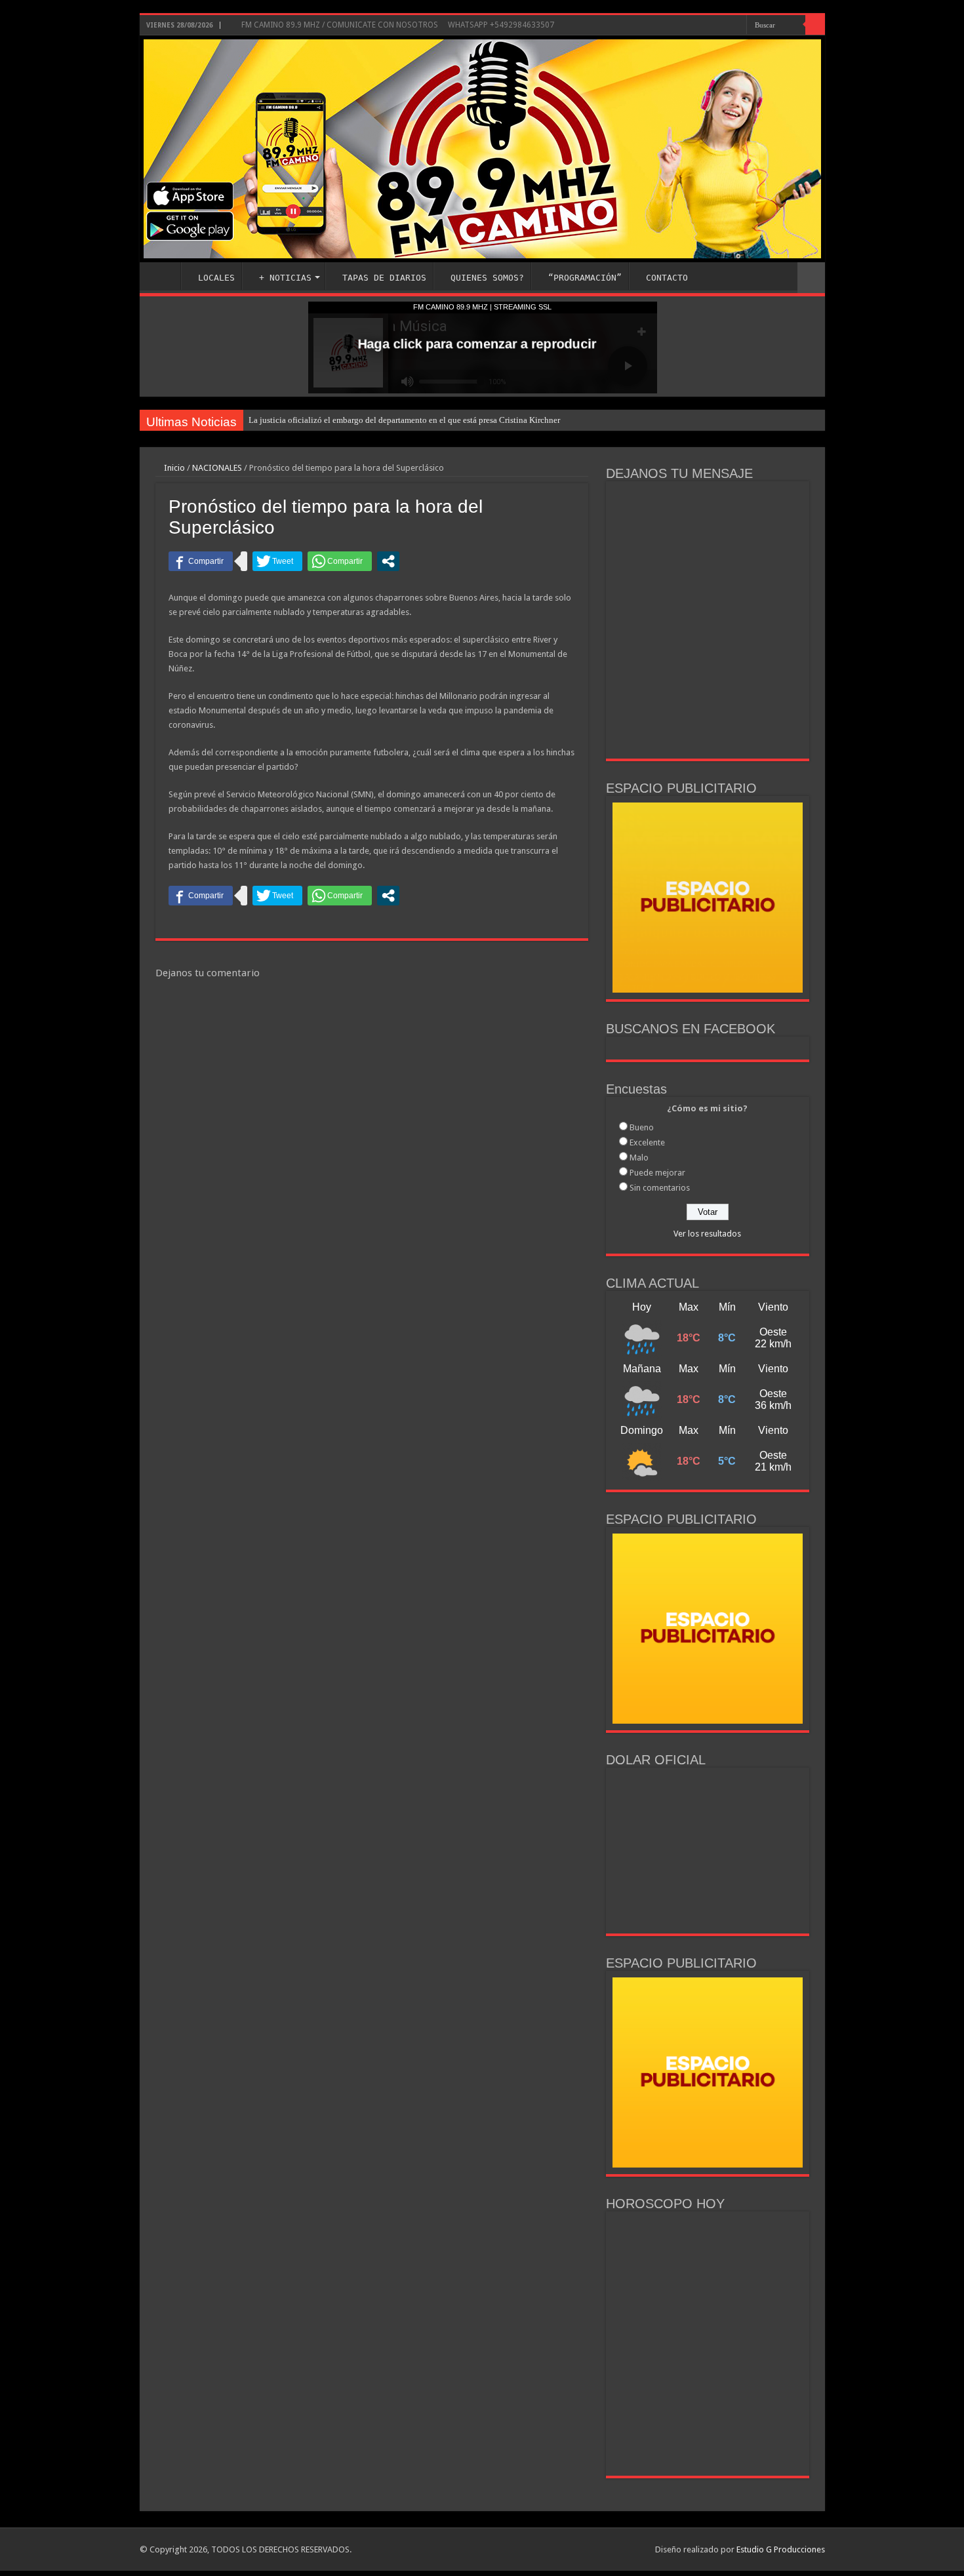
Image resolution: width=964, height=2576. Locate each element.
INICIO (163, 276)
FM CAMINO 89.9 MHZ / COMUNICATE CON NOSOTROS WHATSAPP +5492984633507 (397, 25)
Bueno (642, 1127)
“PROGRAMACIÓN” (585, 278)
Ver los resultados (707, 1234)
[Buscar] (815, 25)
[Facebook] (697, 26)
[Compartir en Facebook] (201, 561)
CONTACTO (667, 278)
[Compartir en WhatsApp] (340, 561)
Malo (639, 1158)
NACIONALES (217, 468)
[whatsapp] (737, 26)
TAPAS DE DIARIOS (384, 278)
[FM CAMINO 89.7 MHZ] (482, 149)
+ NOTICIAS (285, 278)
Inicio (173, 468)
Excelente (647, 1142)
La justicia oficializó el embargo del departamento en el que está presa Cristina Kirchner (404, 420)
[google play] (724, 26)
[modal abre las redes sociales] (388, 561)
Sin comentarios (660, 1188)
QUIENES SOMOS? (487, 278)
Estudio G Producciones (781, 2549)
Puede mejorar (657, 1173)
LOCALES (216, 278)
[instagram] (710, 26)
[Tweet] (277, 561)
